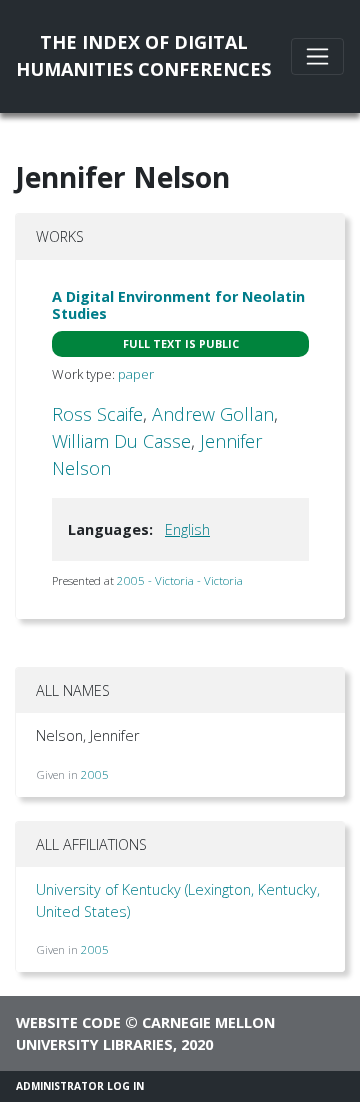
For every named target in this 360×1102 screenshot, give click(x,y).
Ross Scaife (97, 414)
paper (136, 374)
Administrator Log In (80, 1086)
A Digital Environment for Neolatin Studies (178, 305)
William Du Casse (121, 441)
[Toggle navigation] (317, 56)
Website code (68, 1022)
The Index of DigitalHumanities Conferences (143, 55)
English (187, 529)
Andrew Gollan (213, 414)
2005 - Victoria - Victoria (180, 580)
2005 (95, 774)
